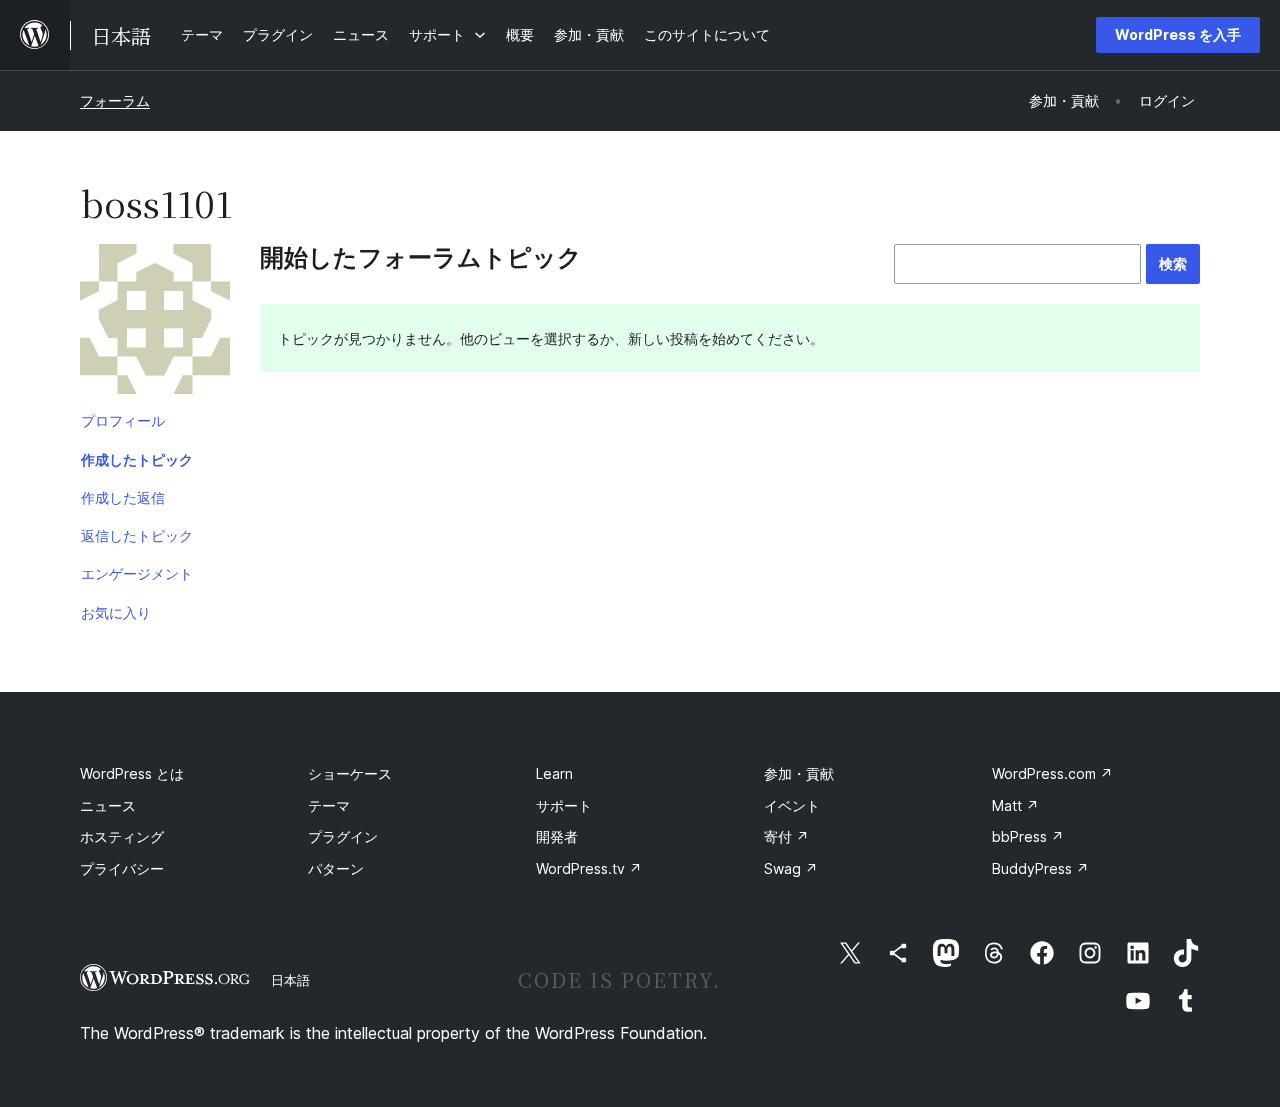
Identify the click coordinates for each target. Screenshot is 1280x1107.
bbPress (1028, 836)
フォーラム (115, 100)
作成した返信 (123, 497)
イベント (792, 805)
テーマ (329, 805)
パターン (336, 868)
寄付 (786, 836)
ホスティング (122, 836)
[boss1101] (155, 323)
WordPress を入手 (1178, 34)
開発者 (557, 836)
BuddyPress (1040, 868)
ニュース (108, 805)
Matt (1015, 805)
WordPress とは (132, 773)
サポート (564, 805)
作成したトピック (137, 459)
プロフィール (123, 420)
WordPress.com (1052, 773)
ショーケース (350, 773)
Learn (554, 773)
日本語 (290, 980)
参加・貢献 (799, 773)
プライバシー (122, 868)
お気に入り (116, 612)
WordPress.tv (589, 868)
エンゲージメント (137, 573)
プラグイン (343, 836)
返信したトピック (137, 535)
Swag (791, 868)
